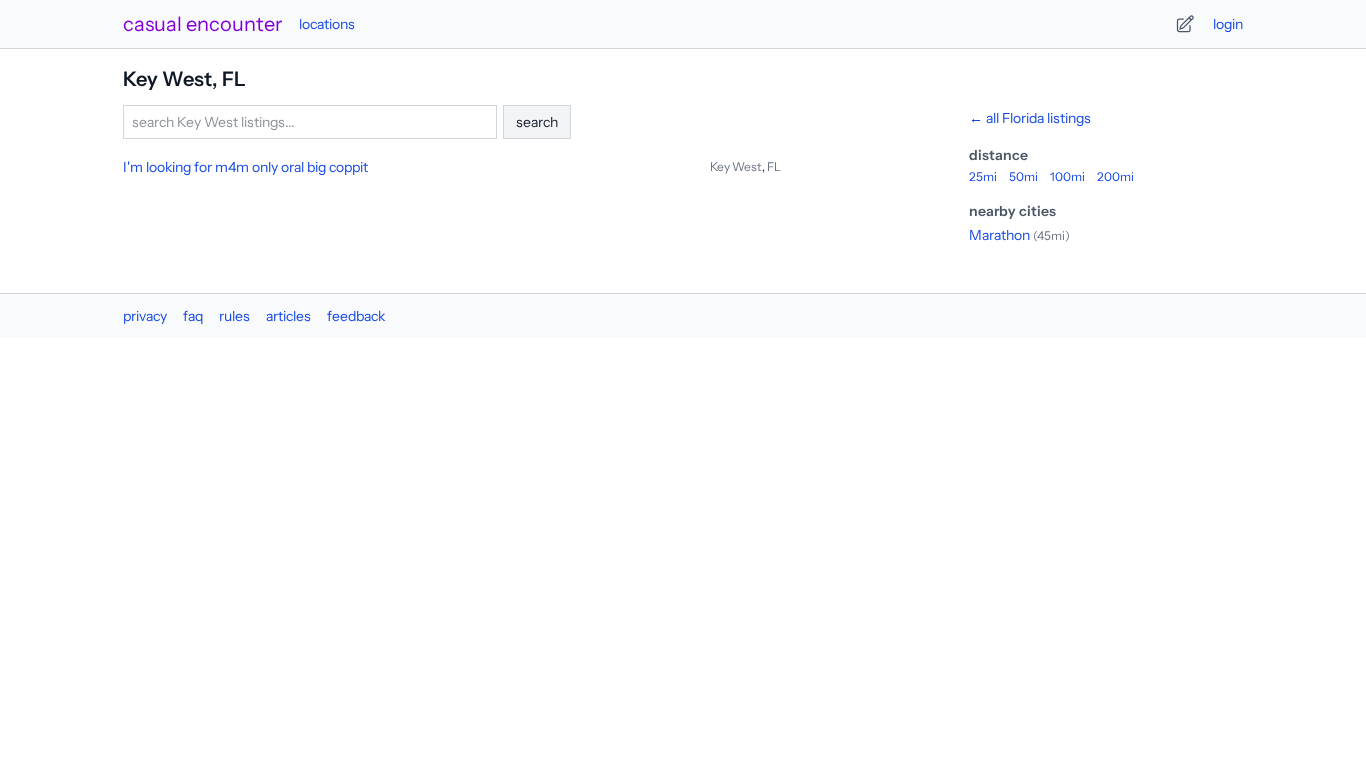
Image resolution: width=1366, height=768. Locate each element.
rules (234, 316)
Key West (736, 166)
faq (193, 316)
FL (774, 166)
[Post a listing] (1185, 24)
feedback (356, 316)
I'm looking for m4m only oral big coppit (245, 167)
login (1228, 24)
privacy (145, 316)
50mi (1023, 176)
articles (288, 316)
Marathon (999, 235)
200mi (1115, 176)
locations (327, 24)
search (537, 122)
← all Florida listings (1030, 118)
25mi (983, 176)
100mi (1067, 176)
